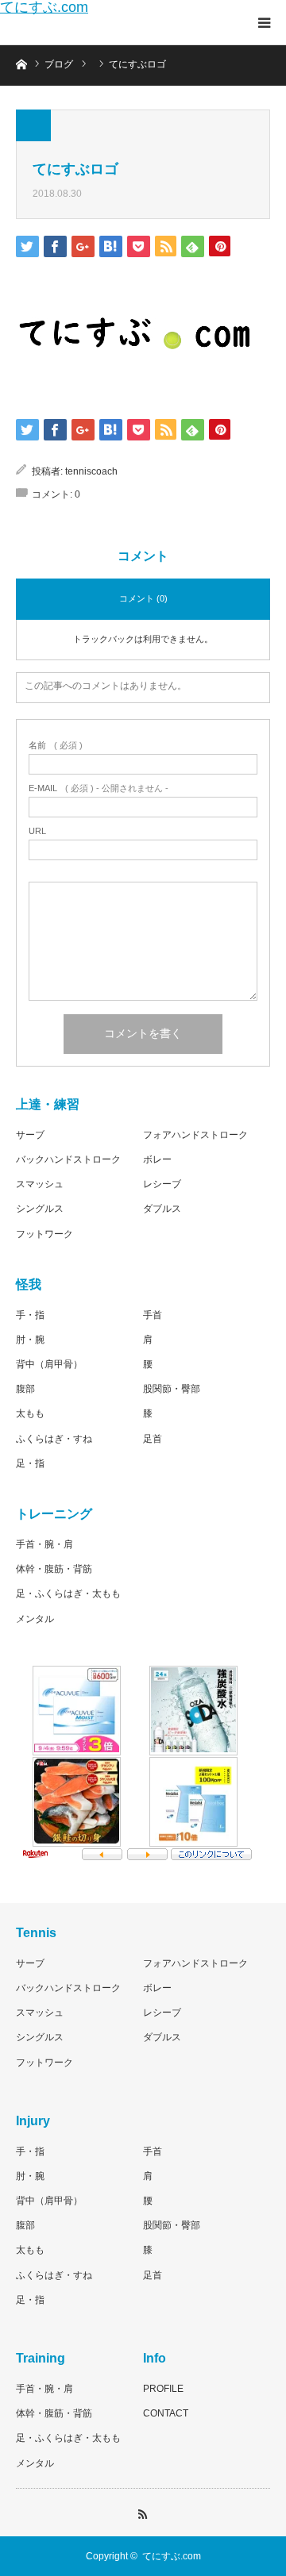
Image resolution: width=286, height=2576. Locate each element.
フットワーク (44, 1234)
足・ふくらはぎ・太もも (68, 1594)
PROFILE (163, 2389)
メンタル (35, 1619)
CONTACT (166, 2413)
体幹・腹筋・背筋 (54, 1569)
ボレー (157, 1159)
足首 (153, 1439)
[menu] (264, 22)
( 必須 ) (56, 746)
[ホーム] (21, 63)
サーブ (30, 1135)
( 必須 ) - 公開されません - (99, 788)
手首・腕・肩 (44, 1544)
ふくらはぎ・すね (54, 1439)
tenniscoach (91, 471)
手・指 (30, 1315)
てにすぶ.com (44, 7)
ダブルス (162, 1209)
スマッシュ (40, 1184)
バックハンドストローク (68, 1159)
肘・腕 (30, 1340)
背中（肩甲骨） (49, 1364)
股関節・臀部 (172, 1389)
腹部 (25, 1389)
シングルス (40, 1209)
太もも (30, 1413)
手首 (153, 1315)
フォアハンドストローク (195, 1135)
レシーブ (162, 1184)
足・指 (30, 1463)
